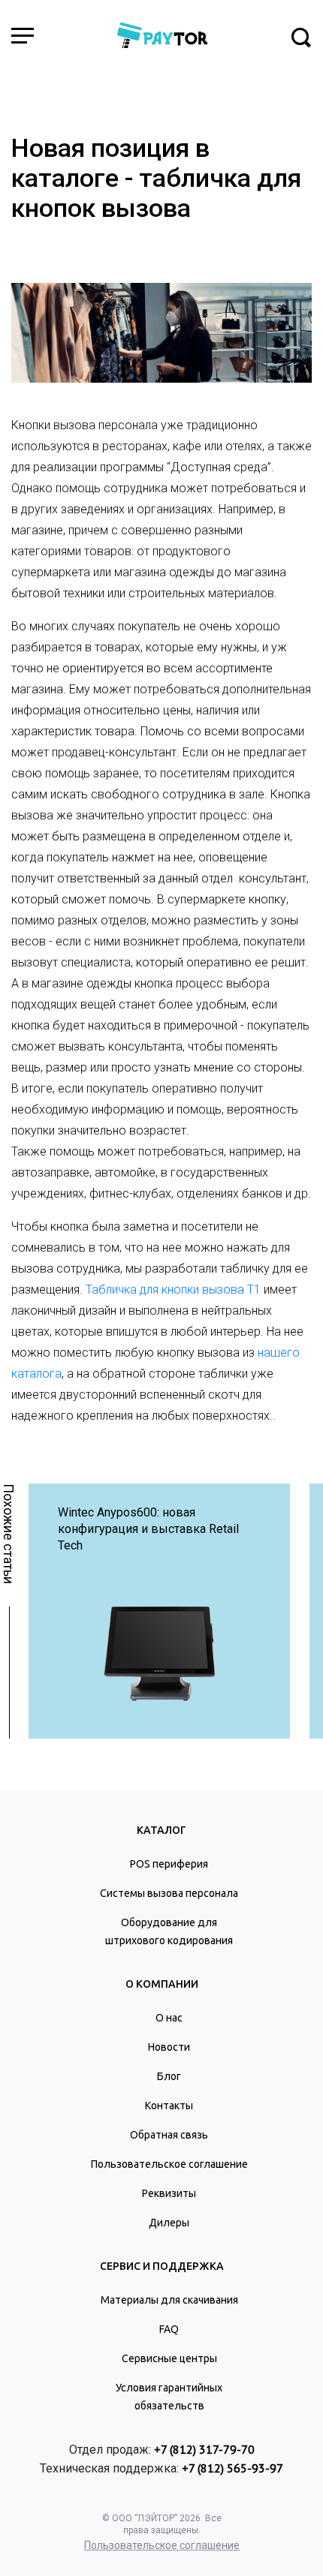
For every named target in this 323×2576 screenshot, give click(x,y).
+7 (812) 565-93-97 (232, 2468)
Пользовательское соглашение (169, 2164)
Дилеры (169, 2223)
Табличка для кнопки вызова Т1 (173, 1290)
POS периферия (169, 1864)
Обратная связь (169, 2135)
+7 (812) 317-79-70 (204, 2449)
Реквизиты (169, 2193)
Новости (169, 2047)
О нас (169, 2018)
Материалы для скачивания (169, 2300)
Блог (169, 2076)
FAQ (169, 2329)
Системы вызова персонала (169, 1893)
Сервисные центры (169, 2358)
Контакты (169, 2106)
